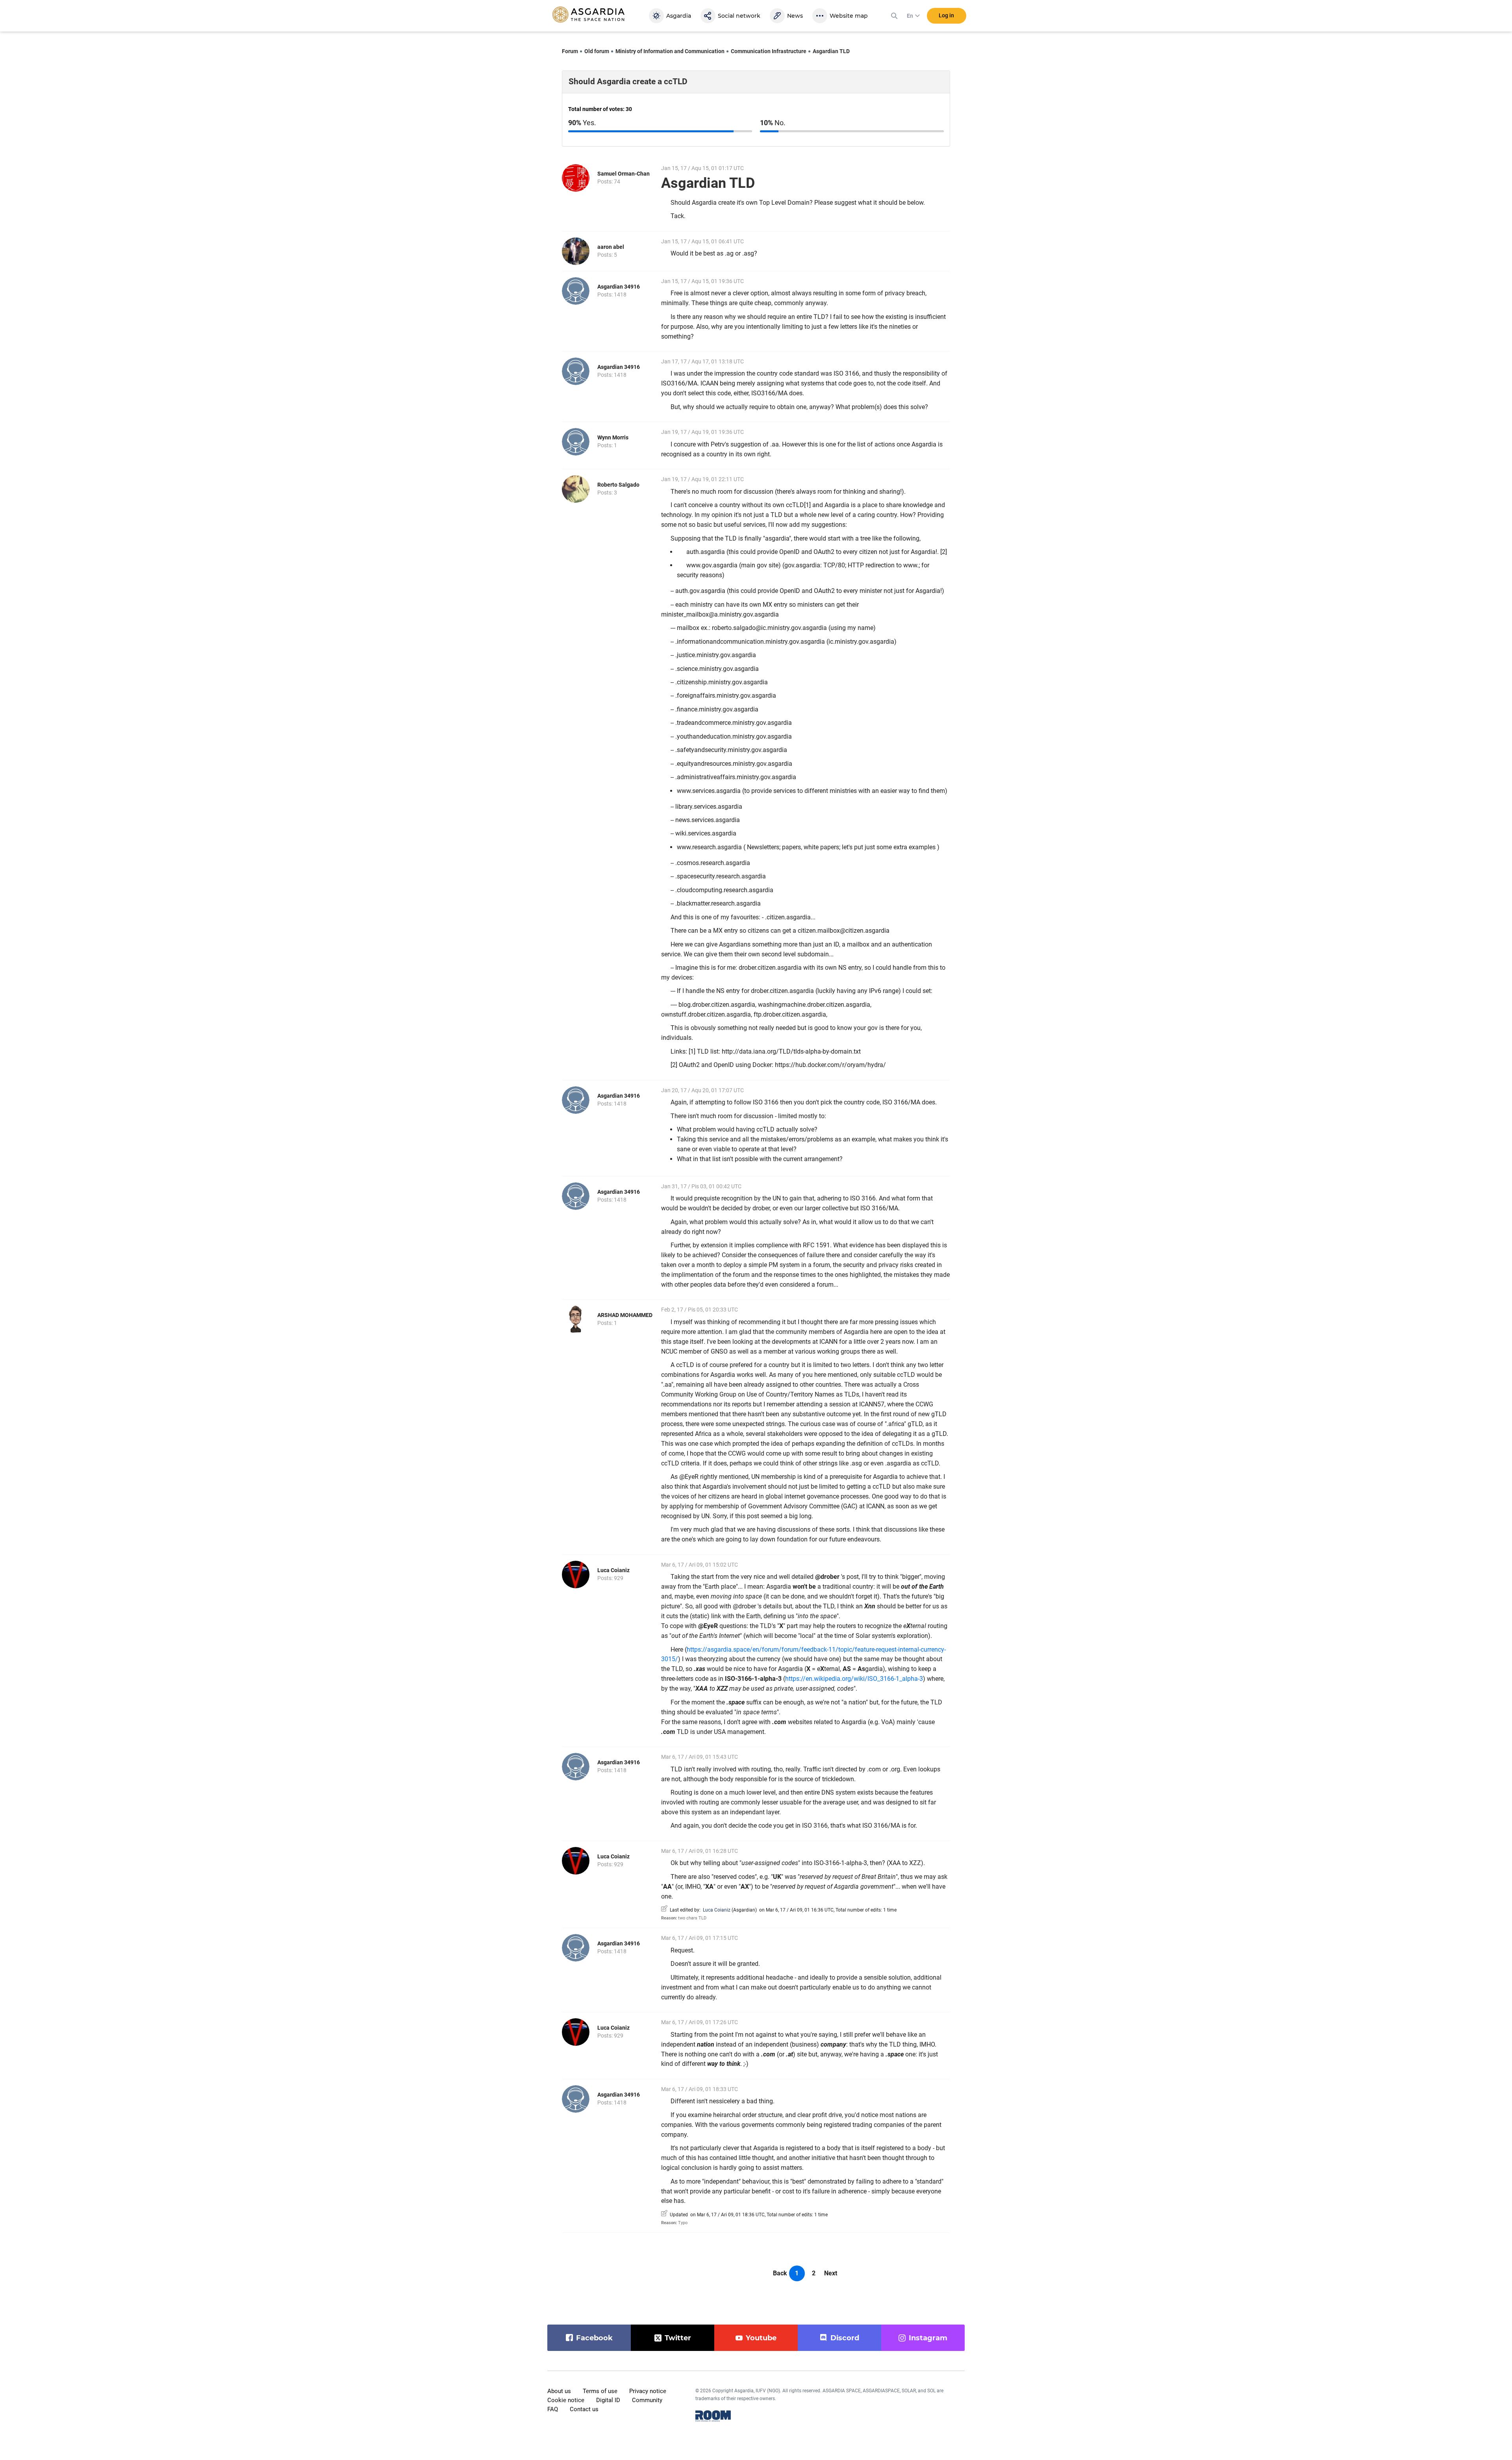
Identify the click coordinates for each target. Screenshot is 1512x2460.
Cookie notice (566, 2400)
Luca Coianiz (613, 1570)
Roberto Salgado (618, 485)
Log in (946, 15)
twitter (678, 2338)
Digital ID (608, 2400)
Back (780, 2273)
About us (559, 2391)
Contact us (584, 2409)
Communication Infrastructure (769, 51)
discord (845, 2338)
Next (831, 2273)
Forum (570, 51)
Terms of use (600, 2391)
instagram (928, 2338)
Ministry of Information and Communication (670, 51)
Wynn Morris (613, 437)
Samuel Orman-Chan (624, 174)
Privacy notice (648, 2391)
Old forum (597, 51)
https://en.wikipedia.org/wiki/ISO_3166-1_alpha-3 (854, 1679)
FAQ (553, 2409)
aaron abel (611, 247)
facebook (594, 2338)
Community (647, 2400)
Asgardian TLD (831, 51)
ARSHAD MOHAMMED (625, 1315)
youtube (761, 2338)
